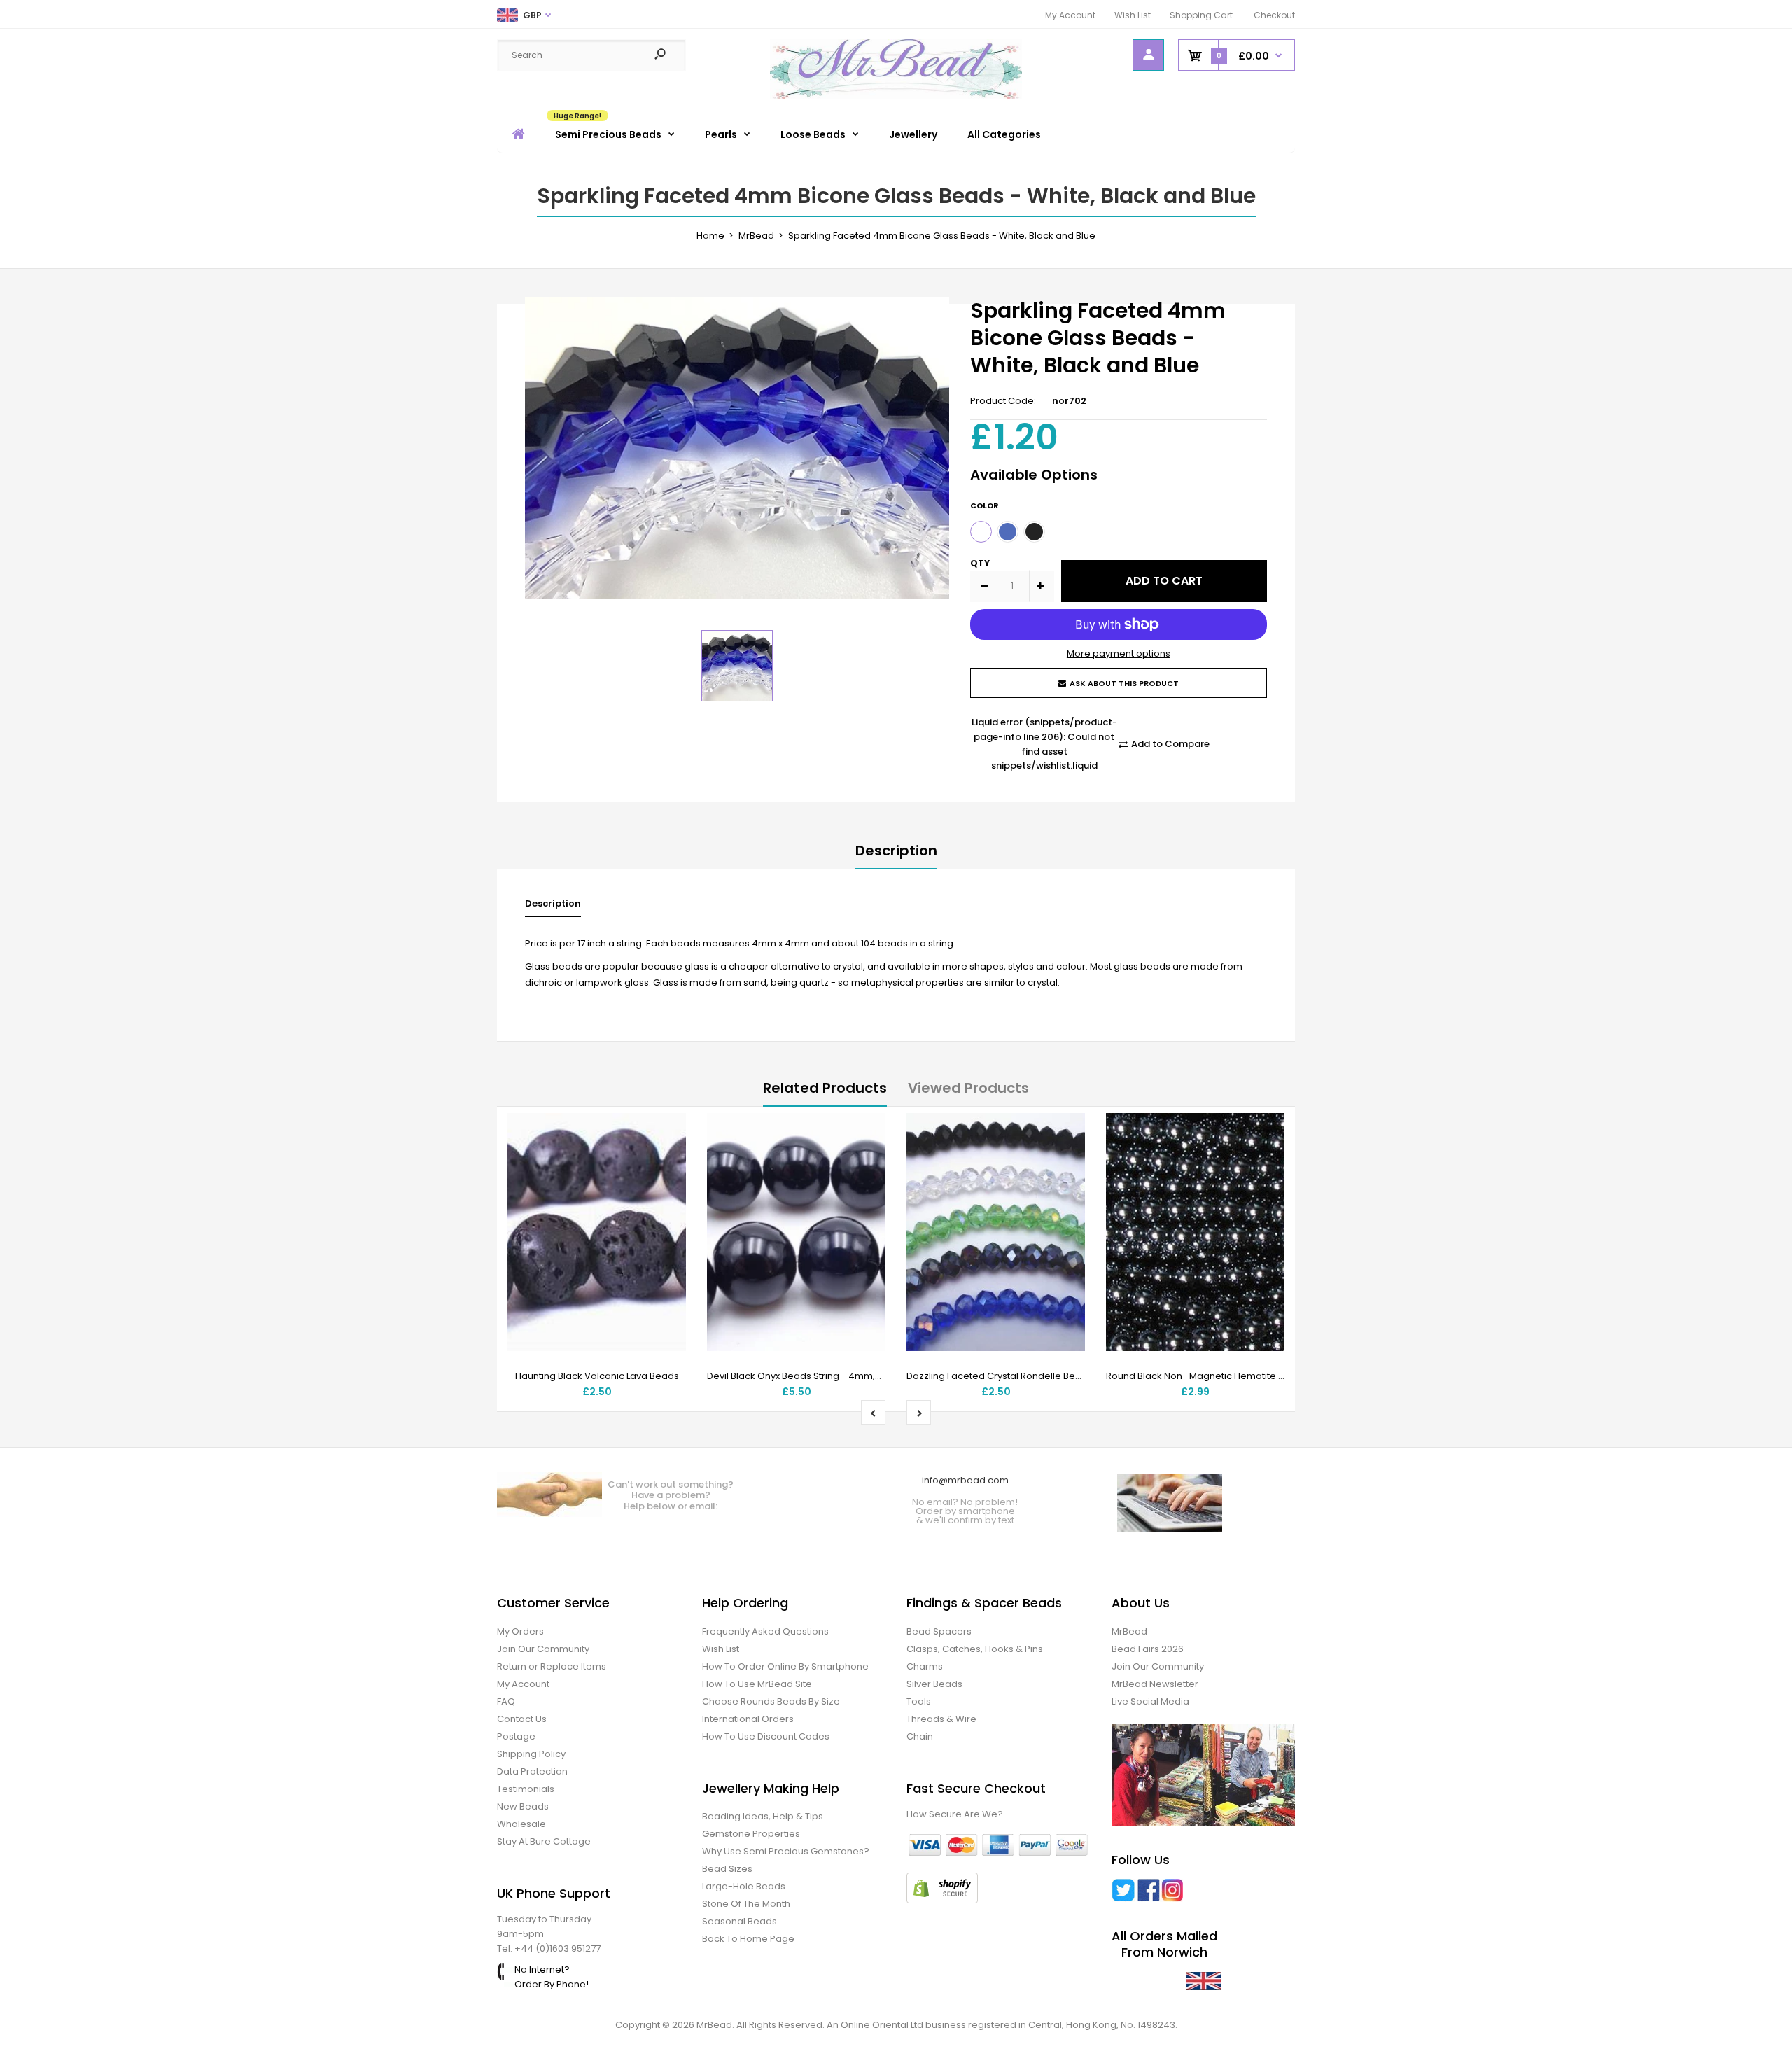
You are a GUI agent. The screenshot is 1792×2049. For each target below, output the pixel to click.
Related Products (825, 1088)
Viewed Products (968, 1088)
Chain (920, 1736)
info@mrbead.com (965, 1480)
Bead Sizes (727, 1869)
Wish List (1133, 15)
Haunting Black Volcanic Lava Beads (597, 1376)
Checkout (1274, 15)
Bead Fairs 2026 (1148, 1649)
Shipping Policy (531, 1754)
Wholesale (521, 1824)
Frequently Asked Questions (765, 1631)
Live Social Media (1150, 1701)
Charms (925, 1666)
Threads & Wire (941, 1719)
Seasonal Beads (740, 1921)
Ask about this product (1124, 683)
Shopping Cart (1201, 15)
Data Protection (532, 1771)
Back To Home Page (748, 1939)
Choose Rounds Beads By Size (771, 1701)
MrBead (1129, 1631)
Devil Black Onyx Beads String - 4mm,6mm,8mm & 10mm (835, 1376)
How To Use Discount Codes (766, 1736)
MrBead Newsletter (1155, 1684)
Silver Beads (934, 1684)
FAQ (506, 1701)
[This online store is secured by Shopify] (942, 1900)
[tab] (553, 907)
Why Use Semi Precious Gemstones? (786, 1851)
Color (985, 505)
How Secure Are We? (955, 1814)
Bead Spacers (939, 1631)
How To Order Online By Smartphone (785, 1666)
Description (896, 851)
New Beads (523, 1806)
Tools (919, 1701)
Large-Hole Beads (744, 1886)
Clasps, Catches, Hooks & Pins (975, 1649)
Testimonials (526, 1789)
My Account (1070, 15)
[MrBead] (896, 96)
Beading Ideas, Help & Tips (763, 1816)
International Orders (748, 1719)
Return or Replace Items (552, 1666)
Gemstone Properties (751, 1834)
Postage (516, 1736)
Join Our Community (543, 1649)
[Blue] (1008, 532)
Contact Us (522, 1719)
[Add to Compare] (667, 1161)
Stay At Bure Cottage (544, 1841)
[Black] (1034, 532)
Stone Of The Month (746, 1904)
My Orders (520, 1631)
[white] (981, 532)
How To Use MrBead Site (757, 1684)
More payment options (1119, 653)
